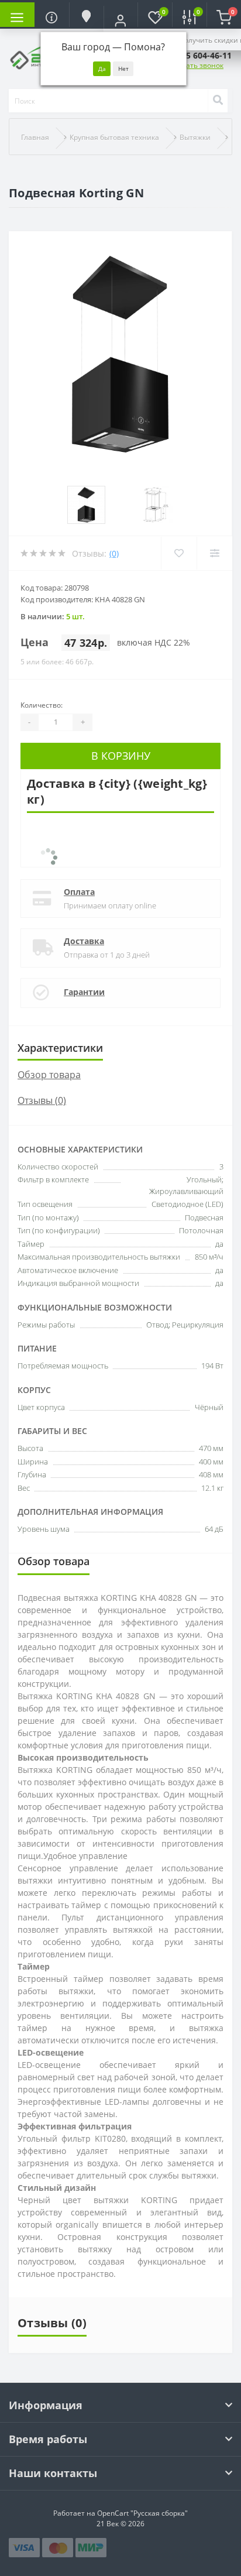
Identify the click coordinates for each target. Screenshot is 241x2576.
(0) (114, 553)
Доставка (84, 941)
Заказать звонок (195, 65)
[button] (121, 20)
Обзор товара (49, 1075)
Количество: (42, 705)
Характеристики (60, 1048)
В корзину (121, 756)
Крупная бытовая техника (114, 137)
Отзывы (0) (42, 1100)
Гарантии (84, 992)
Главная (35, 137)
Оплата (79, 892)
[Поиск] (218, 101)
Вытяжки (195, 137)
